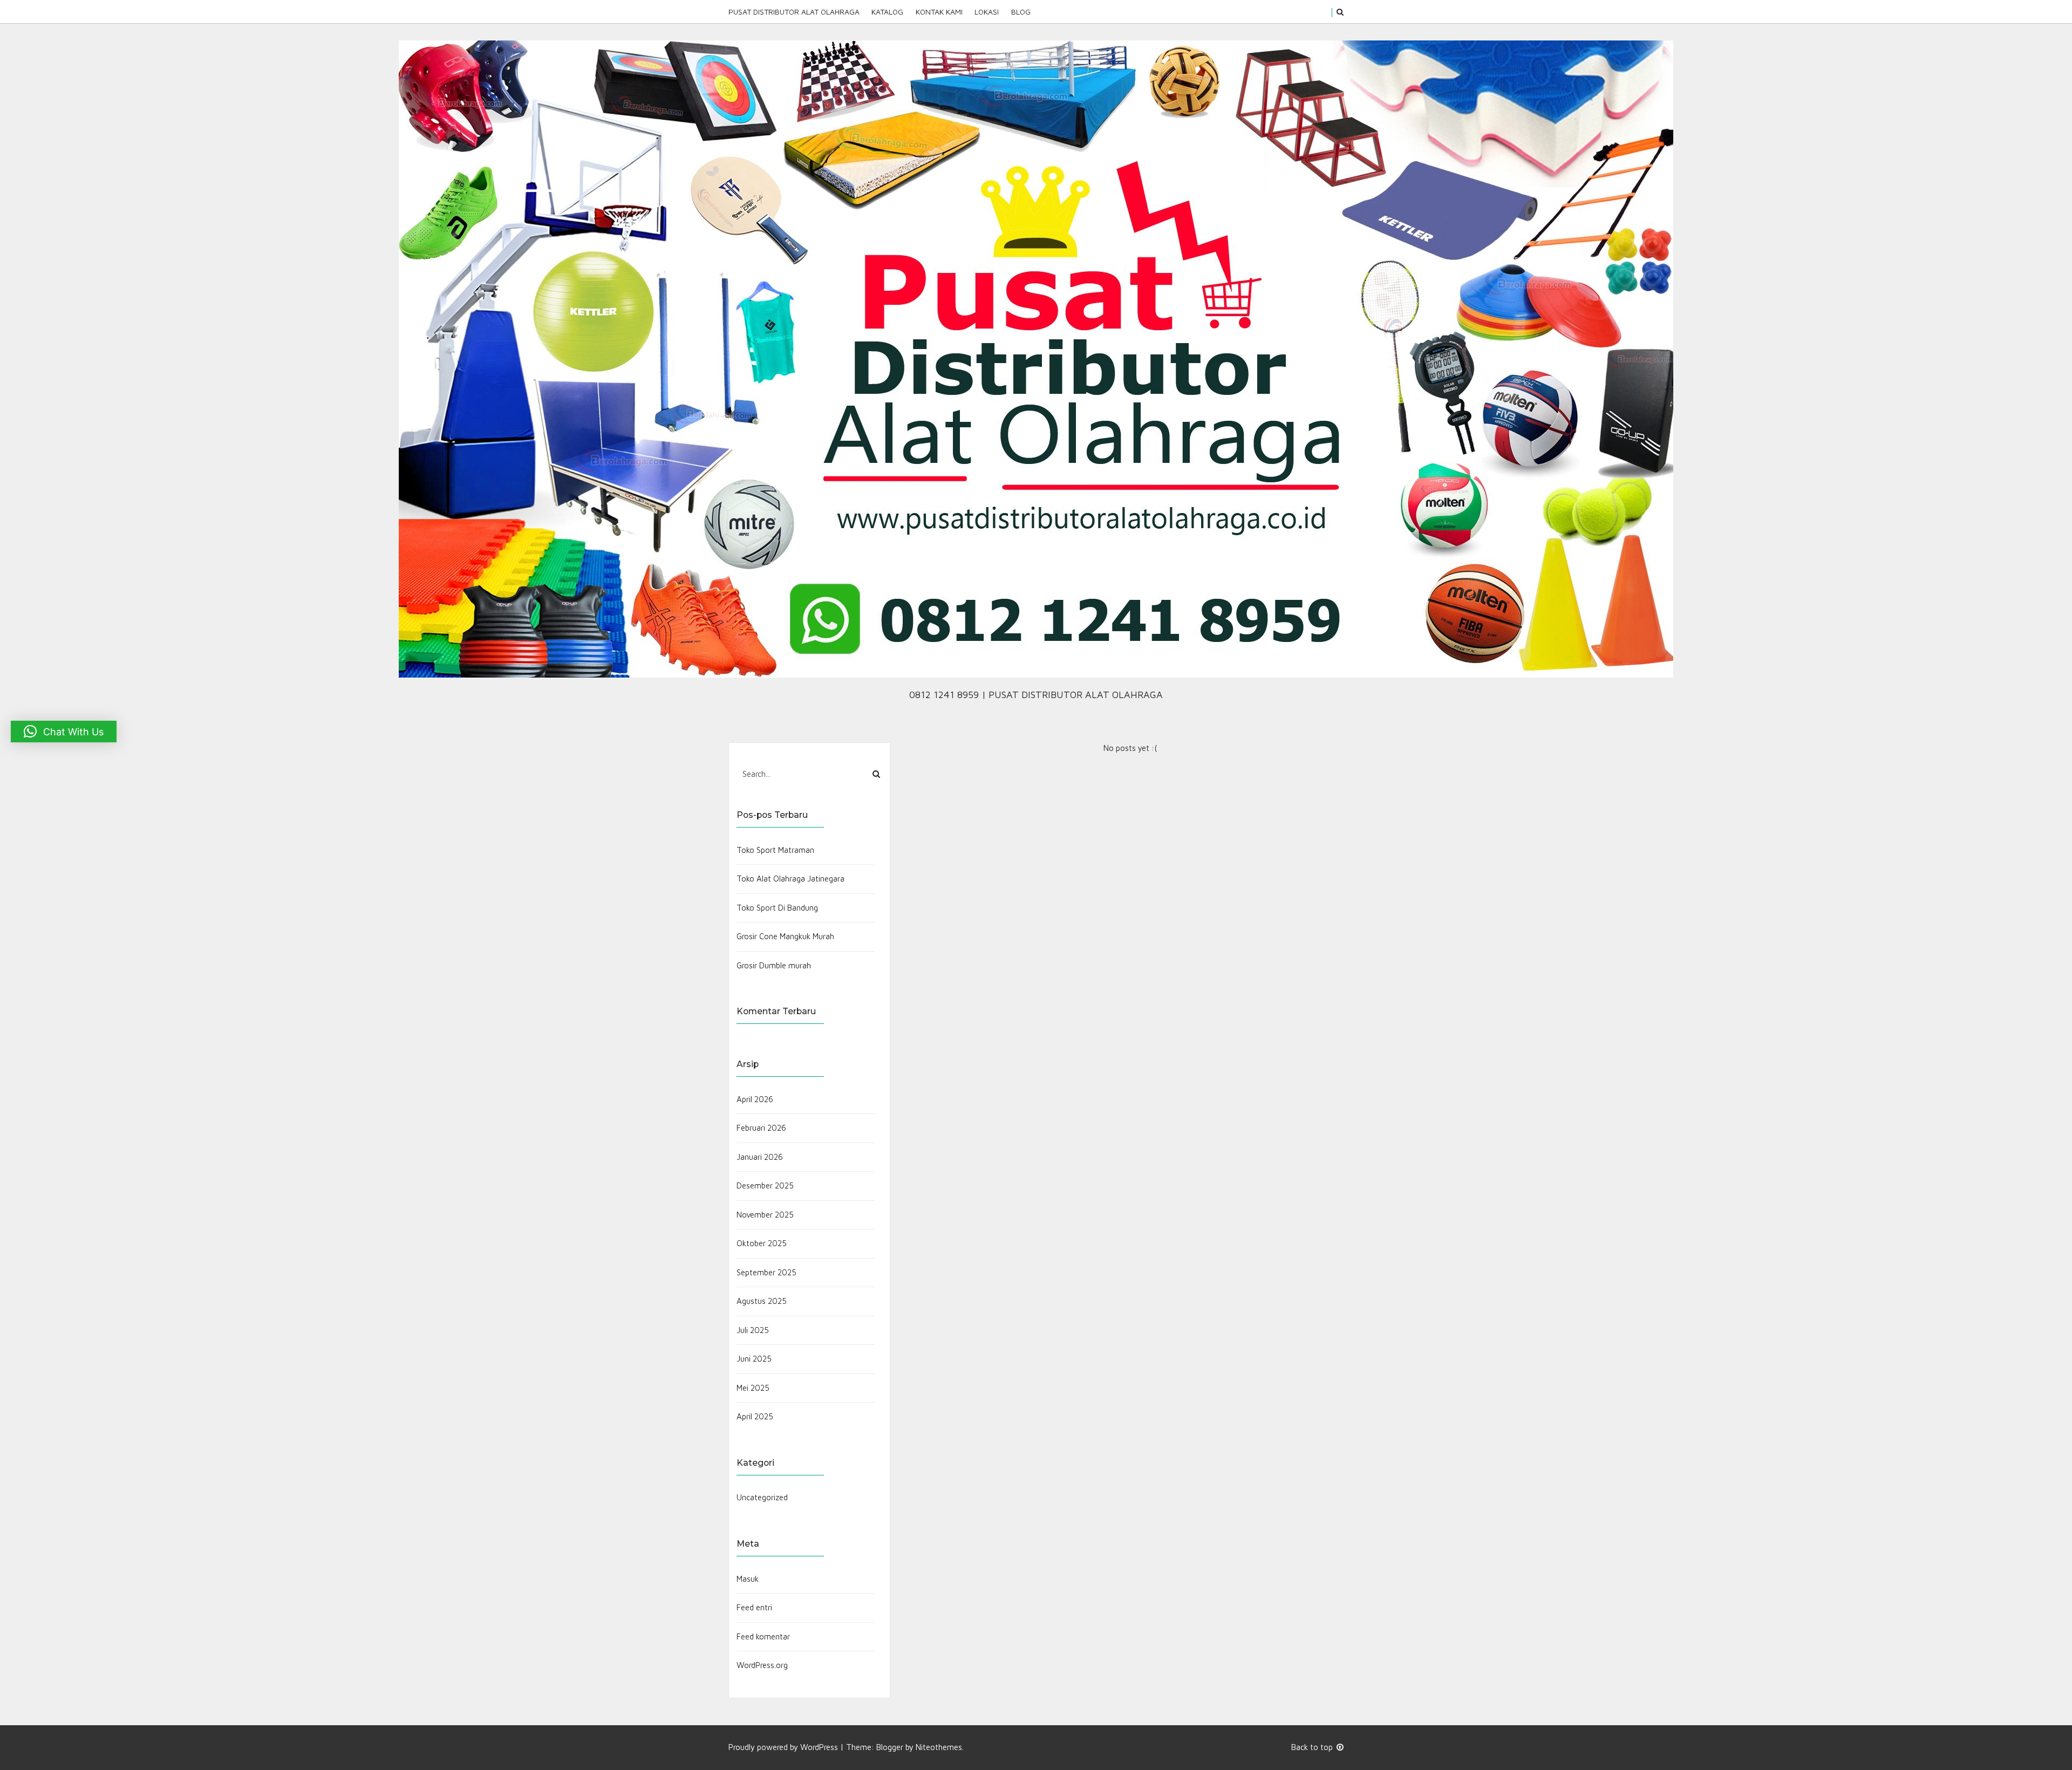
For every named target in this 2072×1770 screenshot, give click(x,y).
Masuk (748, 1579)
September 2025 (766, 1272)
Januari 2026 (760, 1157)
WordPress (819, 1747)
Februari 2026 (761, 1128)
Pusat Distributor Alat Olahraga (794, 12)
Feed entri (754, 1607)
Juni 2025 (754, 1359)
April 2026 (755, 1099)
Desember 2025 (765, 1185)
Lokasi (987, 12)
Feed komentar (763, 1636)
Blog (1021, 12)
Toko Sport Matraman (775, 850)
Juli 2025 (753, 1330)
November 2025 (765, 1215)
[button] (64, 732)
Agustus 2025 (762, 1301)
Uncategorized (762, 1497)
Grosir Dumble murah (774, 965)
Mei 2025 (753, 1388)
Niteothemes (939, 1747)
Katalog (887, 12)
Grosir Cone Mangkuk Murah (785, 936)
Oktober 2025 (762, 1243)
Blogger (890, 1747)
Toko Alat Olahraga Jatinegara (790, 879)
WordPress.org (762, 1665)
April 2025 (755, 1416)
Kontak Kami (939, 12)
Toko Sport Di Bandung (777, 908)
